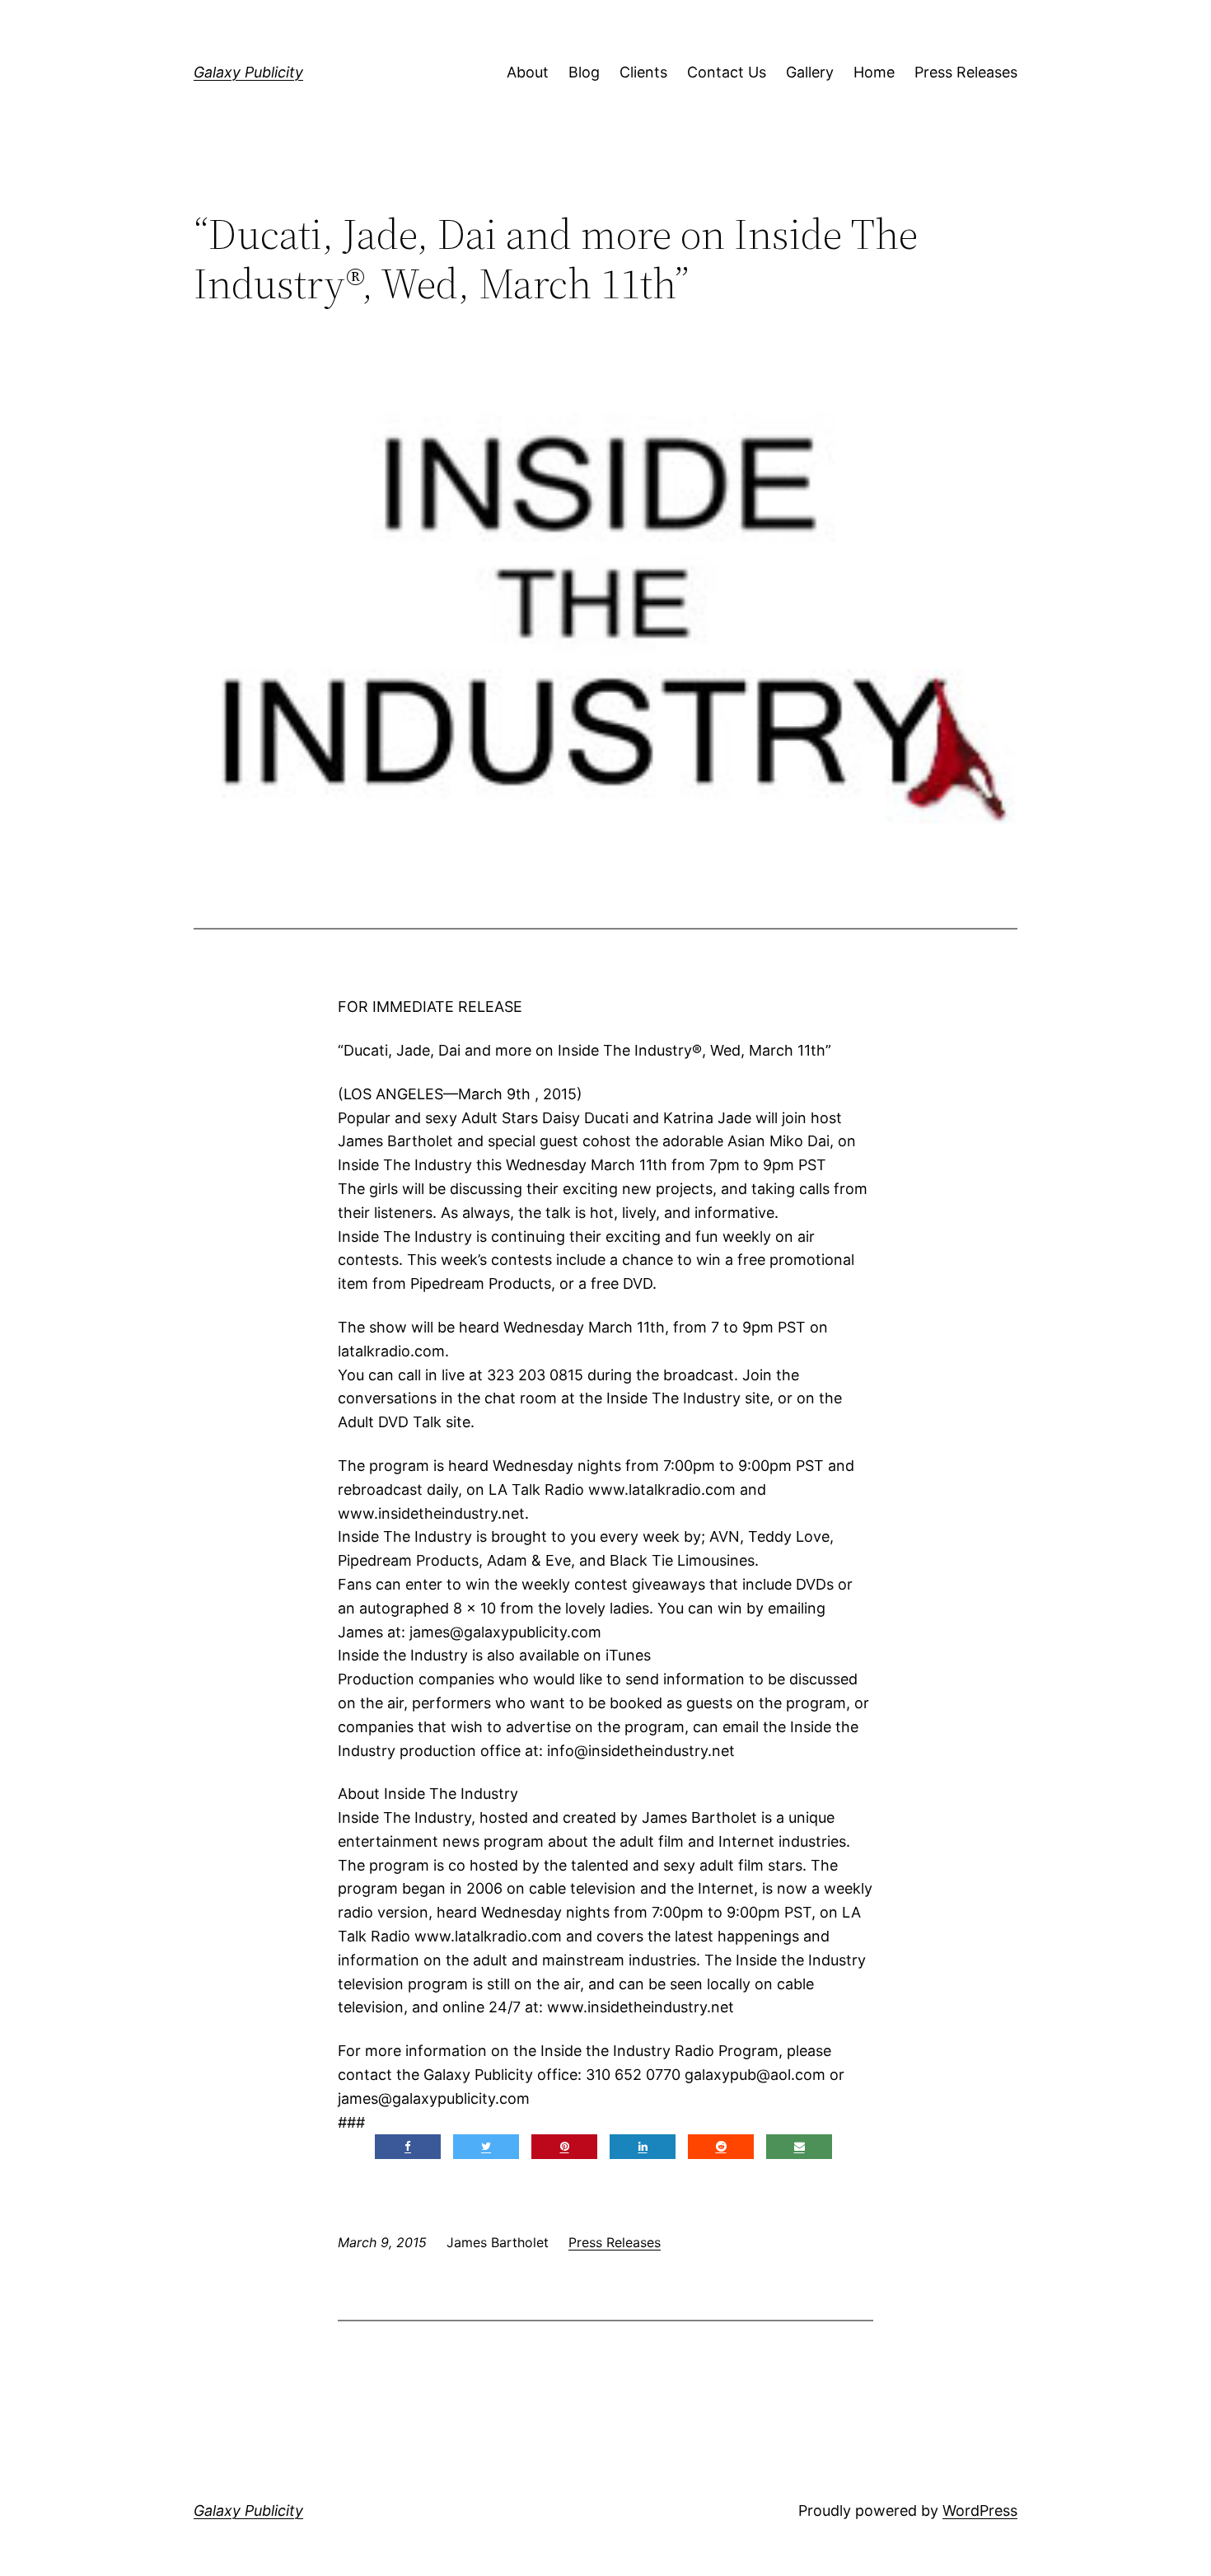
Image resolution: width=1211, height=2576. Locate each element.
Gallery (810, 72)
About (528, 72)
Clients (643, 72)
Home (874, 72)
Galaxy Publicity (248, 72)
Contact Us (727, 72)
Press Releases (966, 72)
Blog (584, 72)
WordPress (980, 2510)
